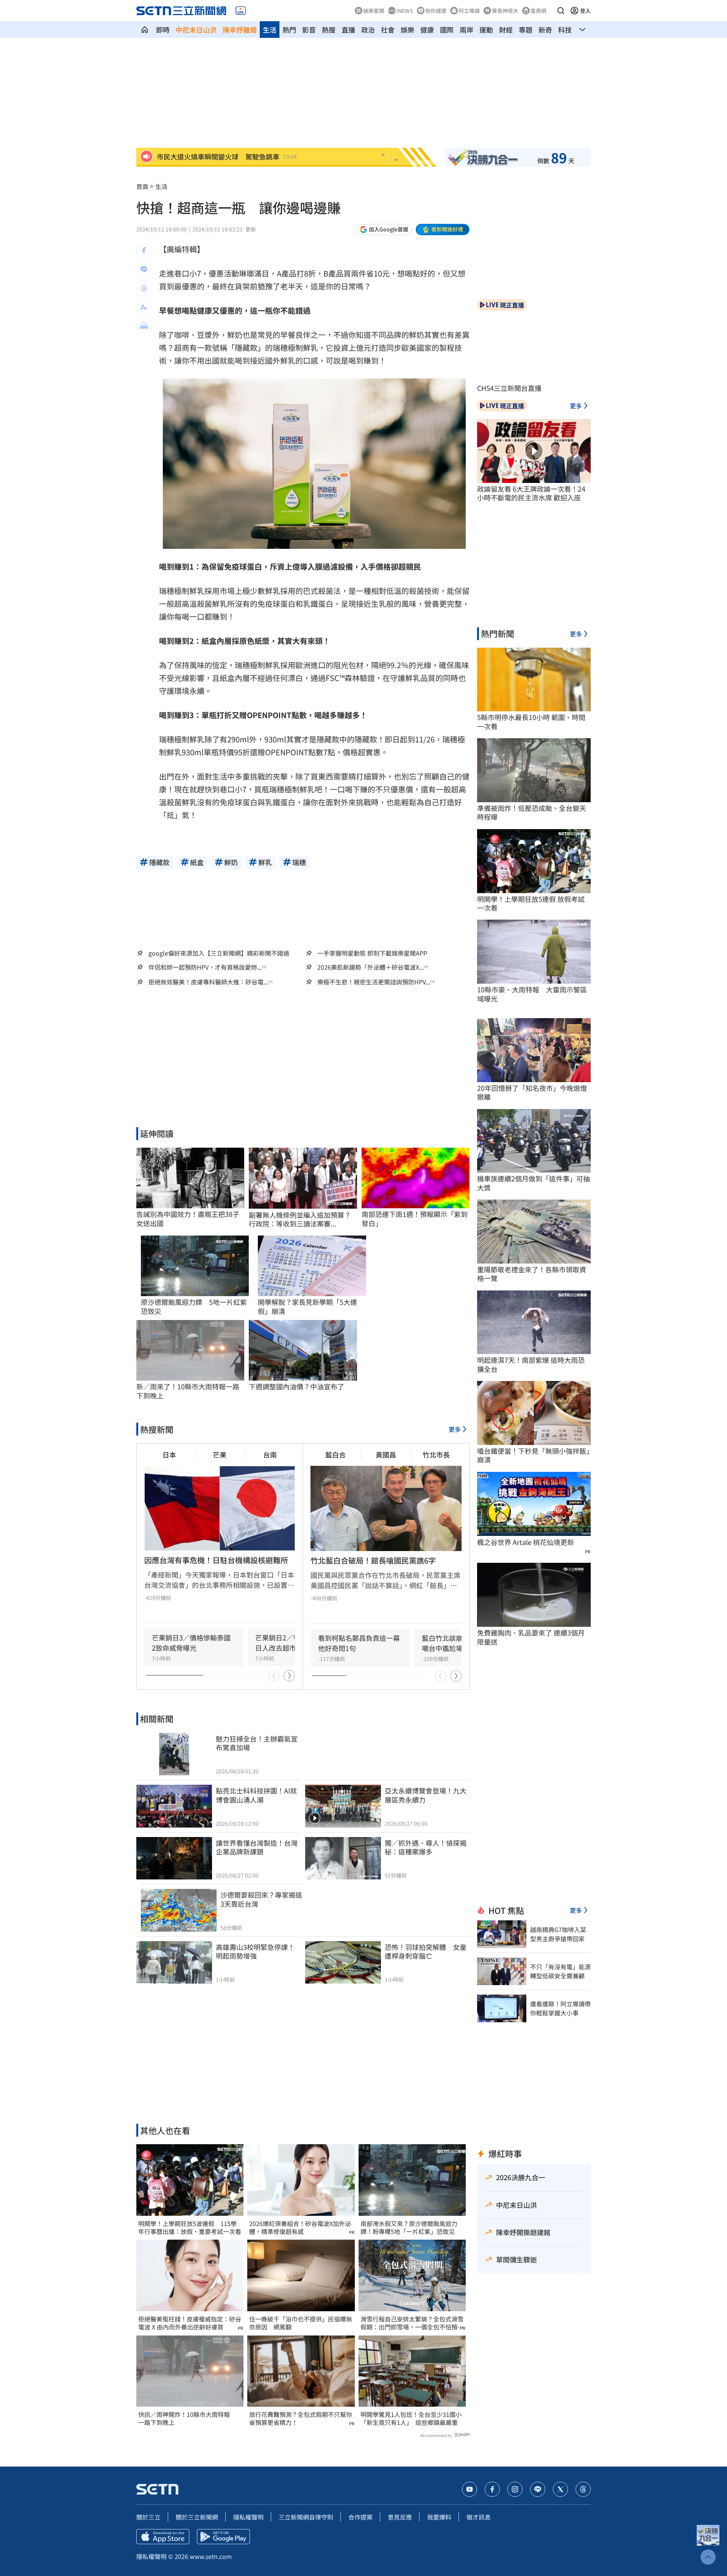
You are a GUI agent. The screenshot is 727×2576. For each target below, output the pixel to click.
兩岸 (466, 30)
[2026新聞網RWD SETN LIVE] (241, 11)
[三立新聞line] (538, 2489)
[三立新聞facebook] (492, 2489)
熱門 (289, 30)
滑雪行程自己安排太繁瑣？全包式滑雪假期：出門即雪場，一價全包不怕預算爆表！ (412, 2323)
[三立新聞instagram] (515, 2489)
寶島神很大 (505, 11)
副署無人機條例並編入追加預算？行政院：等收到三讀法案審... (300, 1219)
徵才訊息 (479, 2517)
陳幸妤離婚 (240, 30)
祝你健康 (436, 11)
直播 (348, 30)
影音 (309, 30)
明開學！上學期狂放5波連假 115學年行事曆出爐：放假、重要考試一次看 (190, 2228)
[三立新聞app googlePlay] (223, 2537)
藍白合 (335, 1454)
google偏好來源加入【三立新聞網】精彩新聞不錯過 (219, 953)
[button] (561, 11)
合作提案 (360, 2517)
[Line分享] (144, 269)
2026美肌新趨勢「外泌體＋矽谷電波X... (371, 967)
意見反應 (400, 2517)
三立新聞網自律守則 (306, 2517)
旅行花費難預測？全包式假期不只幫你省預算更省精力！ (301, 2418)
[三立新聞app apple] (163, 2537)
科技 (565, 30)
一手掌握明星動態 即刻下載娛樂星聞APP (372, 953)
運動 (486, 30)
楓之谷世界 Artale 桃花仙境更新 (526, 1542)
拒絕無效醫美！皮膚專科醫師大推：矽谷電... (208, 982)
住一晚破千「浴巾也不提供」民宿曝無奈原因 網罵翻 (301, 2323)
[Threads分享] (144, 288)
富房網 (538, 11)
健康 (427, 30)
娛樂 (407, 30)
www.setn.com (211, 2556)
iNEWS (405, 11)
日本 (169, 1454)
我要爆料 (439, 2517)
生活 (270, 30)
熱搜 (329, 30)
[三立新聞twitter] (560, 2489)
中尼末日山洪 (196, 30)
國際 (447, 30)
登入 (585, 11)
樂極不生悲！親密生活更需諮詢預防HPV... (374, 982)
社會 (388, 30)
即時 (163, 30)
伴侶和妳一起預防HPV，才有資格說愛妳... (205, 967)
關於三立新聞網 (197, 2517)
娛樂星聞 (374, 11)
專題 (526, 30)
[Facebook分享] (144, 250)
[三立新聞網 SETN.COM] (145, 30)
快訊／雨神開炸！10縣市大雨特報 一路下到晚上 (187, 2418)
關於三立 (148, 2517)
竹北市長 (436, 1454)
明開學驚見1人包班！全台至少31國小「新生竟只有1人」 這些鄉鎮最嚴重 (411, 2418)
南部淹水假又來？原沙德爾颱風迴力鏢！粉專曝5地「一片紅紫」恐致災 (409, 2228)
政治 (368, 30)
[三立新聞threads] (583, 2489)
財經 (506, 30)
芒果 (220, 1454)
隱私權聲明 (248, 2517)
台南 (270, 1454)
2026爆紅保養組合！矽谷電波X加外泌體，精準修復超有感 (300, 2228)
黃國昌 (386, 1454)
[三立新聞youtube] (470, 2489)
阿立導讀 (469, 11)
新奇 (545, 30)
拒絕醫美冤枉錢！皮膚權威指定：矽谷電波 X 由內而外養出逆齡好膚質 (190, 2323)
